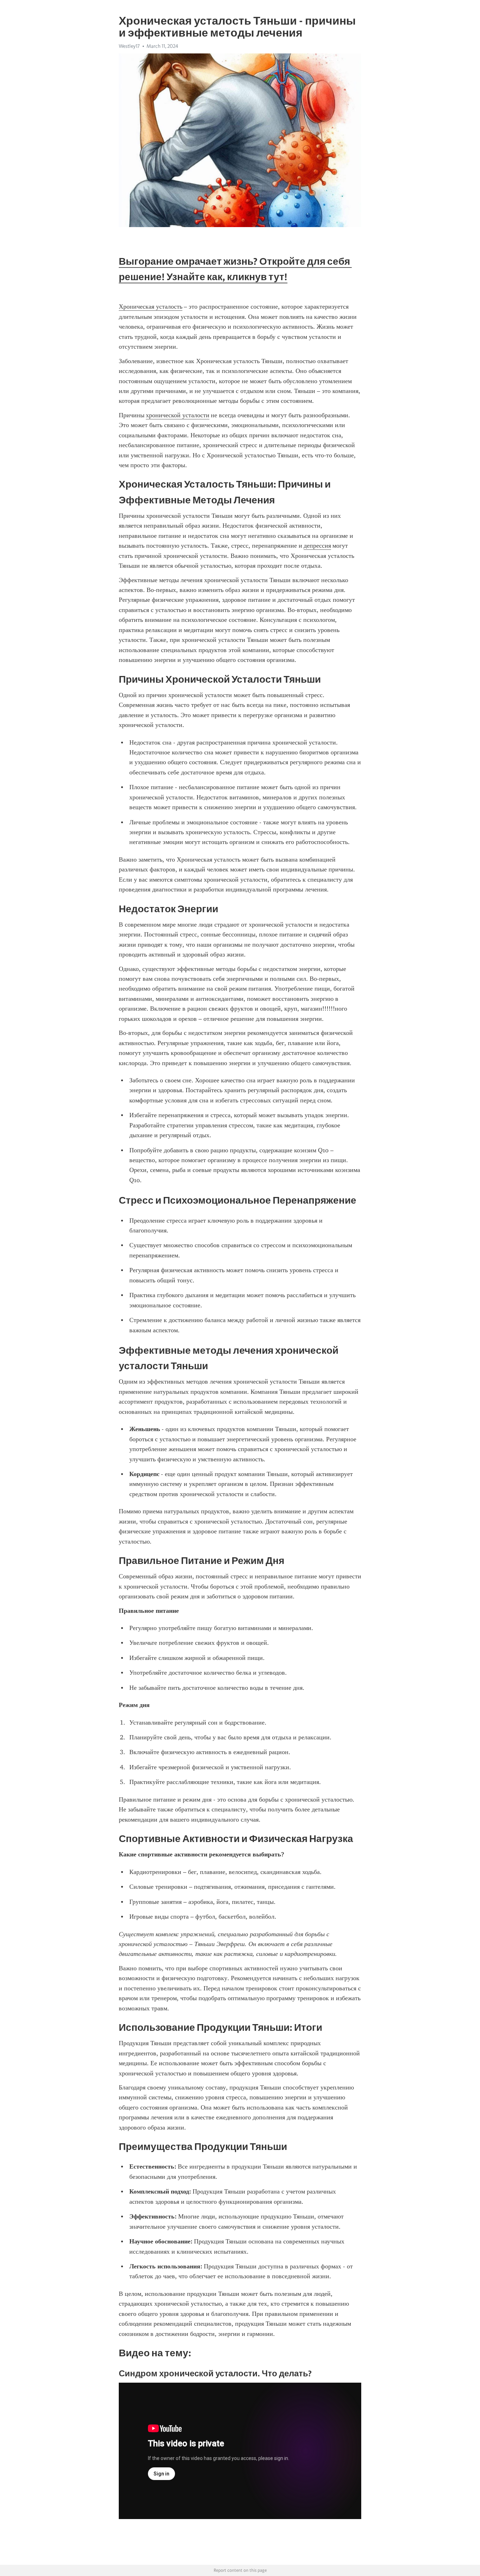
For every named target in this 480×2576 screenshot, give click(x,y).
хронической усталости (178, 415)
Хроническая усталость (151, 307)
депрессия (317, 546)
